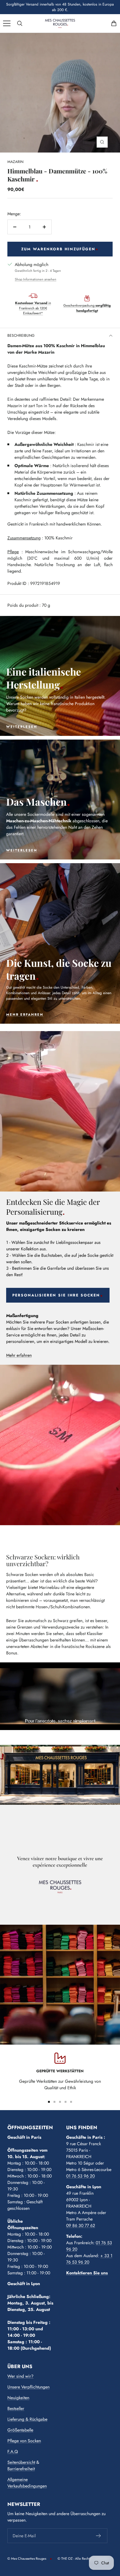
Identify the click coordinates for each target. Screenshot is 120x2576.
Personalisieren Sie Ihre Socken (56, 1295)
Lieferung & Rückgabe (27, 2419)
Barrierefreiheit (21, 2469)
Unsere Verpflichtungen (28, 2387)
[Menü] (7, 23)
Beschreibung (21, 335)
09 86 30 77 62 (81, 2225)
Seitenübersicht (21, 2462)
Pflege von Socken (24, 2441)
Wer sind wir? (20, 2376)
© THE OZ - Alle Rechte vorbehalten (84, 2558)
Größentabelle (20, 2430)
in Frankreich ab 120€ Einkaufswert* (33, 308)
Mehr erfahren (19, 1355)
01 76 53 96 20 (80, 2176)
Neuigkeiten (18, 2398)
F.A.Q (13, 2451)
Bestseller (16, 2408)
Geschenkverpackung (87, 308)
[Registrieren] (99, 2536)
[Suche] (20, 23)
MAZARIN (15, 162)
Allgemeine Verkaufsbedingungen (27, 2483)
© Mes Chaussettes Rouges (27, 2558)
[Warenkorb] (114, 23)
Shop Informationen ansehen (36, 279)
